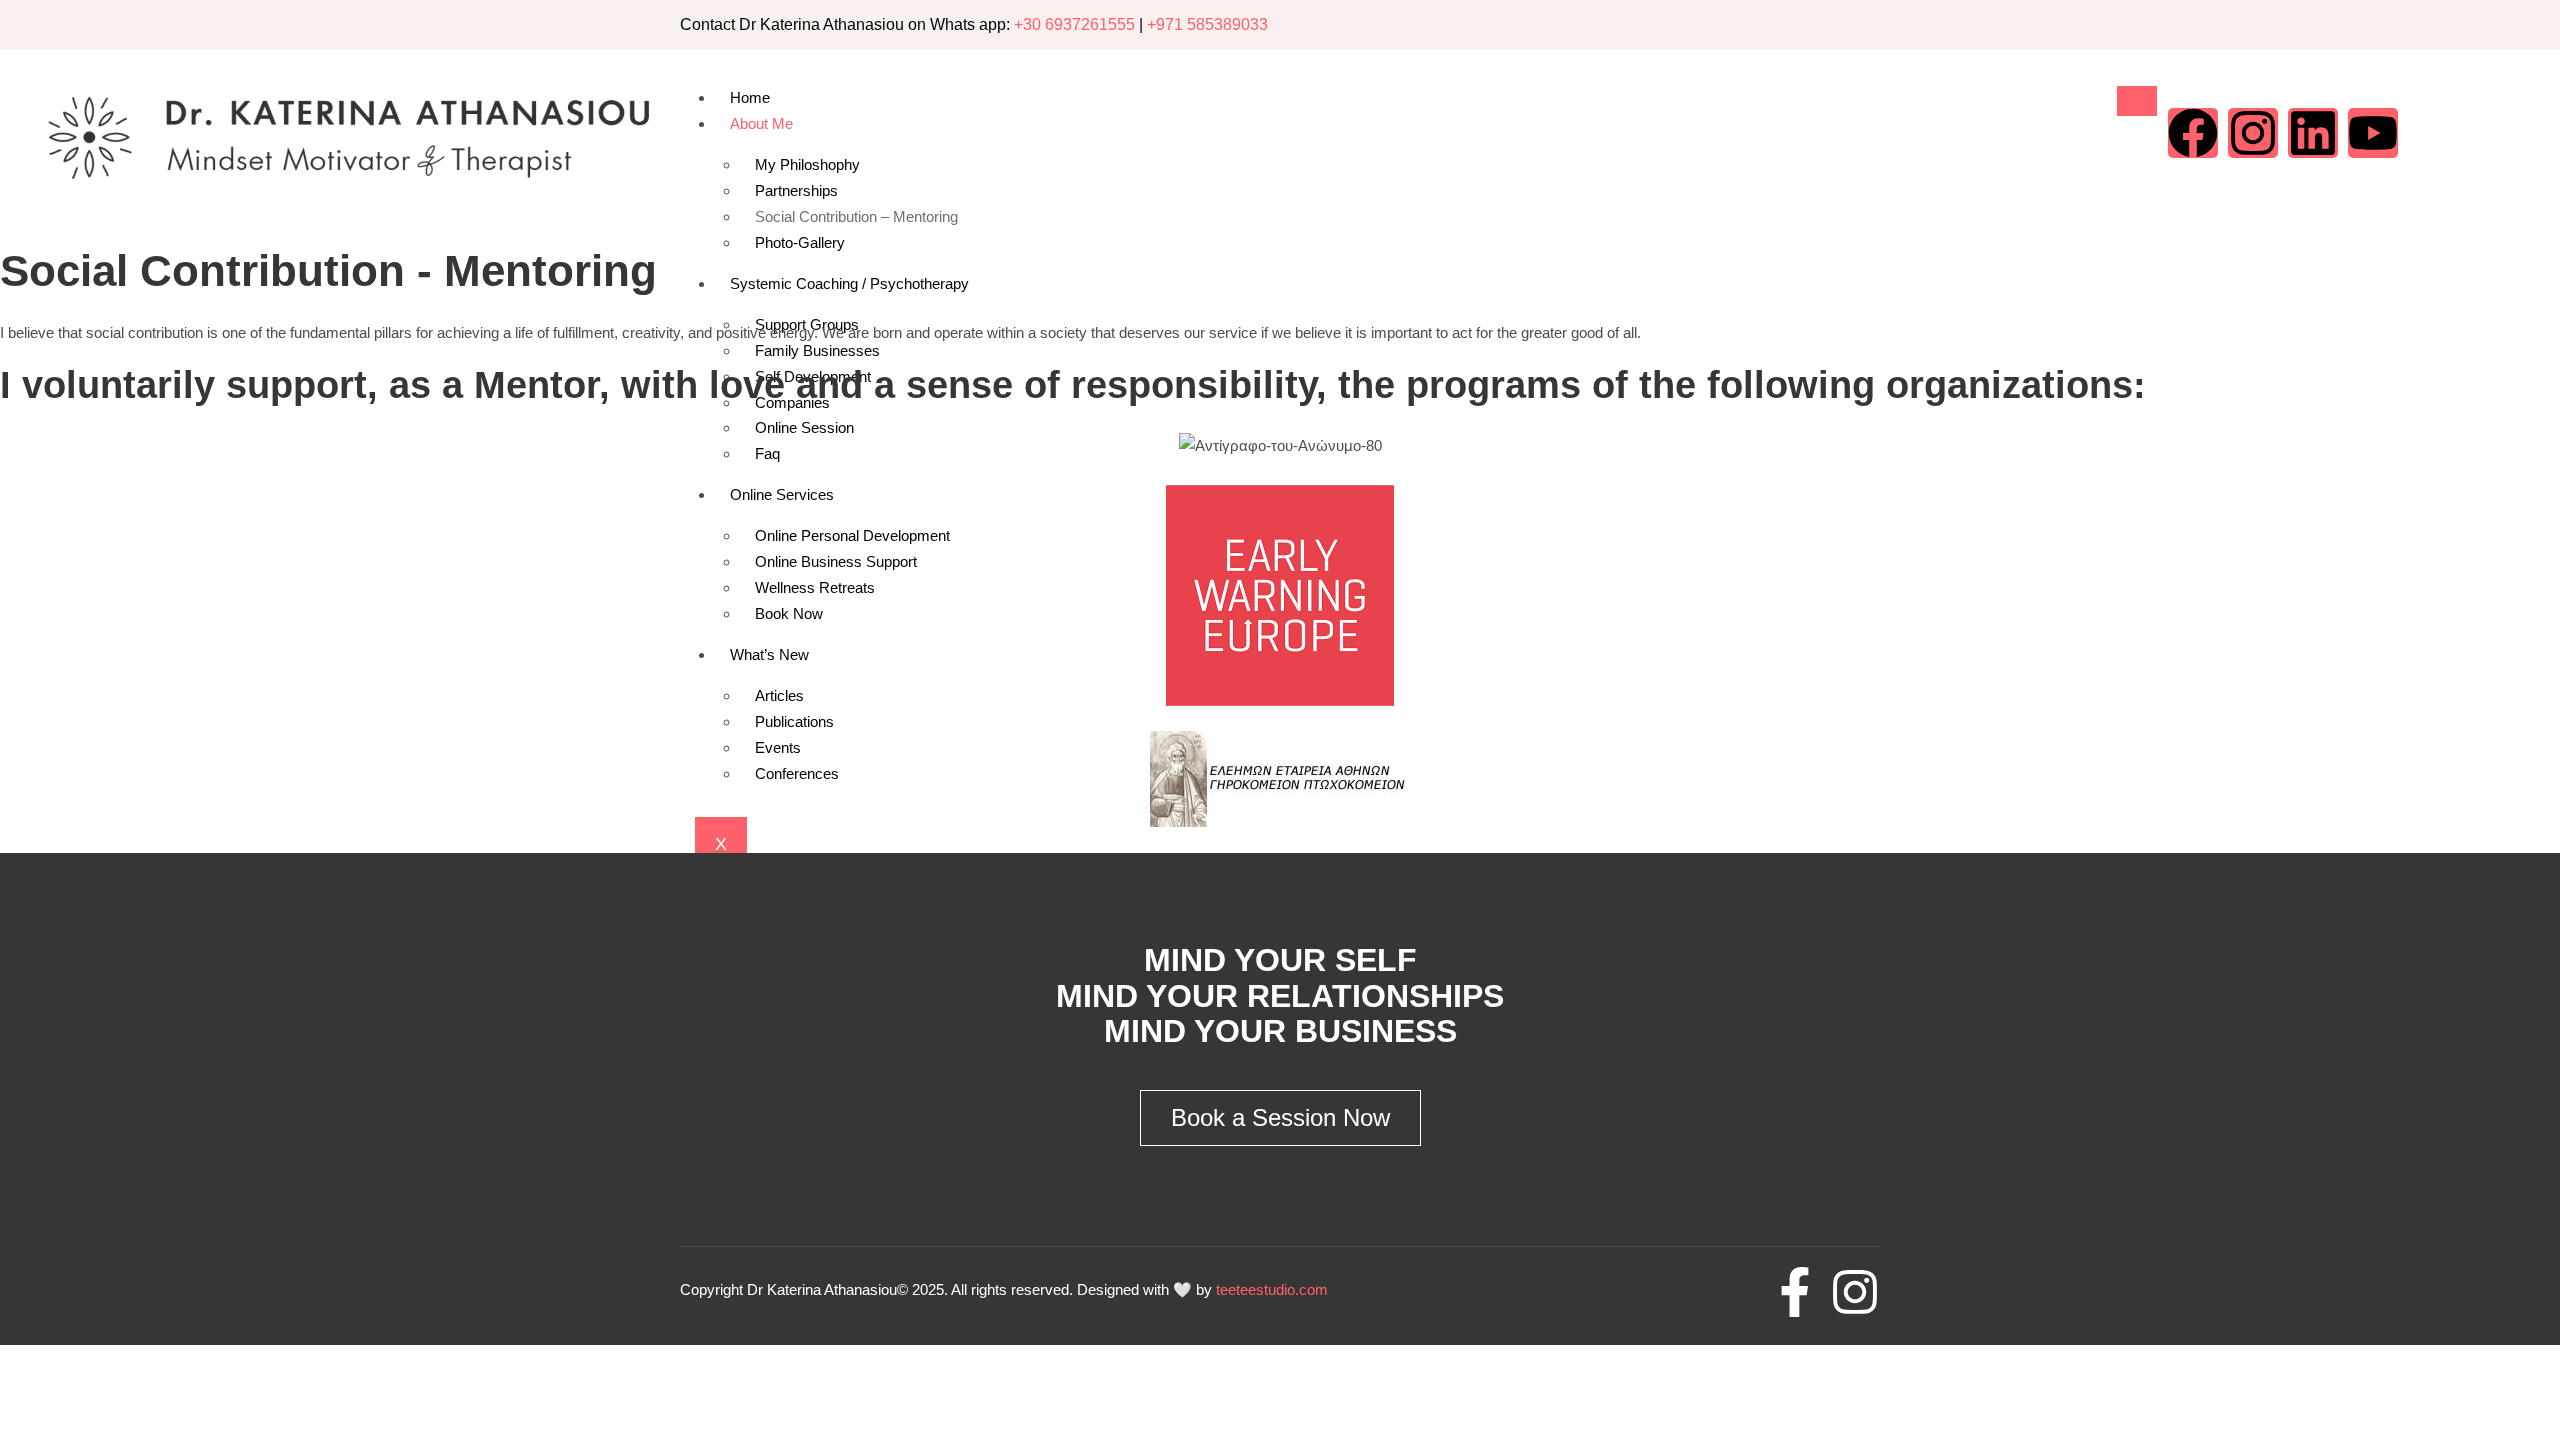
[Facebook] (2193, 133)
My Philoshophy (807, 164)
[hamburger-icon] (2137, 101)
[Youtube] (2373, 133)
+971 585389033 (1207, 24)
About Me (761, 123)
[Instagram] (2253, 133)
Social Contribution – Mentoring (856, 216)
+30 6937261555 (1074, 24)
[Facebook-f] (1795, 1292)
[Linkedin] (2313, 133)
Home (750, 97)
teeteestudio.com (1272, 1289)
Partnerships (796, 190)
